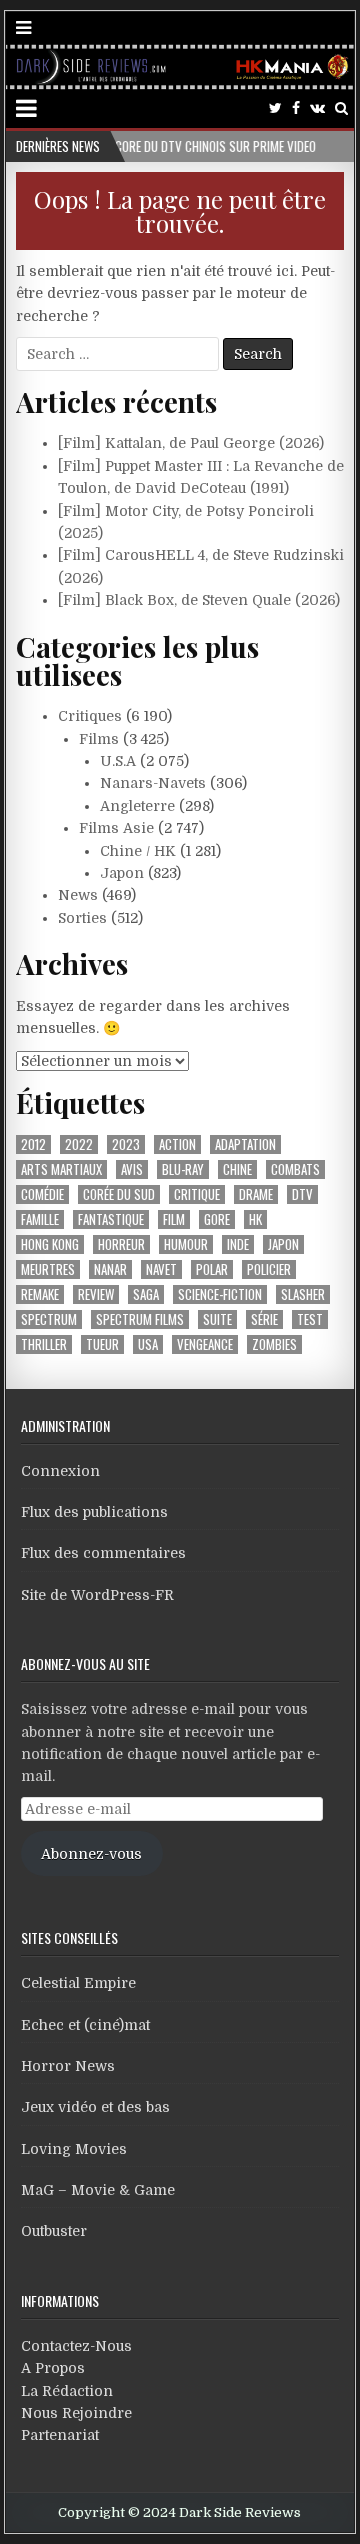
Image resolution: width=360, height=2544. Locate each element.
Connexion (60, 1471)
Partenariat (60, 2435)
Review (96, 1294)
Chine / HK (138, 851)
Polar (212, 1269)
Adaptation (245, 1144)
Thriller (44, 1344)
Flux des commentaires (103, 1553)
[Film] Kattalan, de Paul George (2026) (191, 443)
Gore (217, 1219)
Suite (217, 1319)
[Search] (341, 108)
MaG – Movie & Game (98, 2190)
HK (255, 1219)
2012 (33, 1144)
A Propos (53, 2368)
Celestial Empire (78, 1983)
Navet (161, 1269)
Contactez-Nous (76, 2346)
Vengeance (205, 1344)
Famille (40, 1219)
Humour (186, 1244)
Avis (132, 1169)
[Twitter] (275, 108)
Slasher (303, 1294)
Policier (269, 1269)
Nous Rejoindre (76, 2413)
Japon (122, 873)
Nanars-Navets (153, 783)
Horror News (68, 2066)
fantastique (111, 1219)
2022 (79, 1144)
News (78, 895)
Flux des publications (94, 1512)
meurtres (48, 1269)
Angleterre (137, 806)
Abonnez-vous (91, 1854)
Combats (295, 1169)
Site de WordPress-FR (97, 1595)
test (310, 1319)
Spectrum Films (140, 1319)
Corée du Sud (119, 1194)
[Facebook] (296, 108)
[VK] (317, 108)
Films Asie (116, 828)
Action (177, 1144)
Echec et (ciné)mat (85, 2025)
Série (264, 1319)
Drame (256, 1194)
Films (99, 739)
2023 (126, 1144)
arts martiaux (61, 1169)
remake (40, 1294)
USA (148, 1344)
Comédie (42, 1194)
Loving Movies (74, 2149)
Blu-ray (183, 1169)
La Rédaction (67, 2391)
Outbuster (54, 2231)
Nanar (110, 1269)
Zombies (274, 1344)
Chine (237, 1169)
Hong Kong (50, 1244)
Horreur (121, 1244)
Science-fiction (220, 1294)
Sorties (82, 918)
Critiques (90, 716)
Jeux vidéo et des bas (95, 2107)
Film (174, 1219)
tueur (102, 1344)
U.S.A (118, 761)
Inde (238, 1244)
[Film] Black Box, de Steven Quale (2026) (199, 600)
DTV (302, 1194)
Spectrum (49, 1319)
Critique (197, 1194)
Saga (146, 1294)
